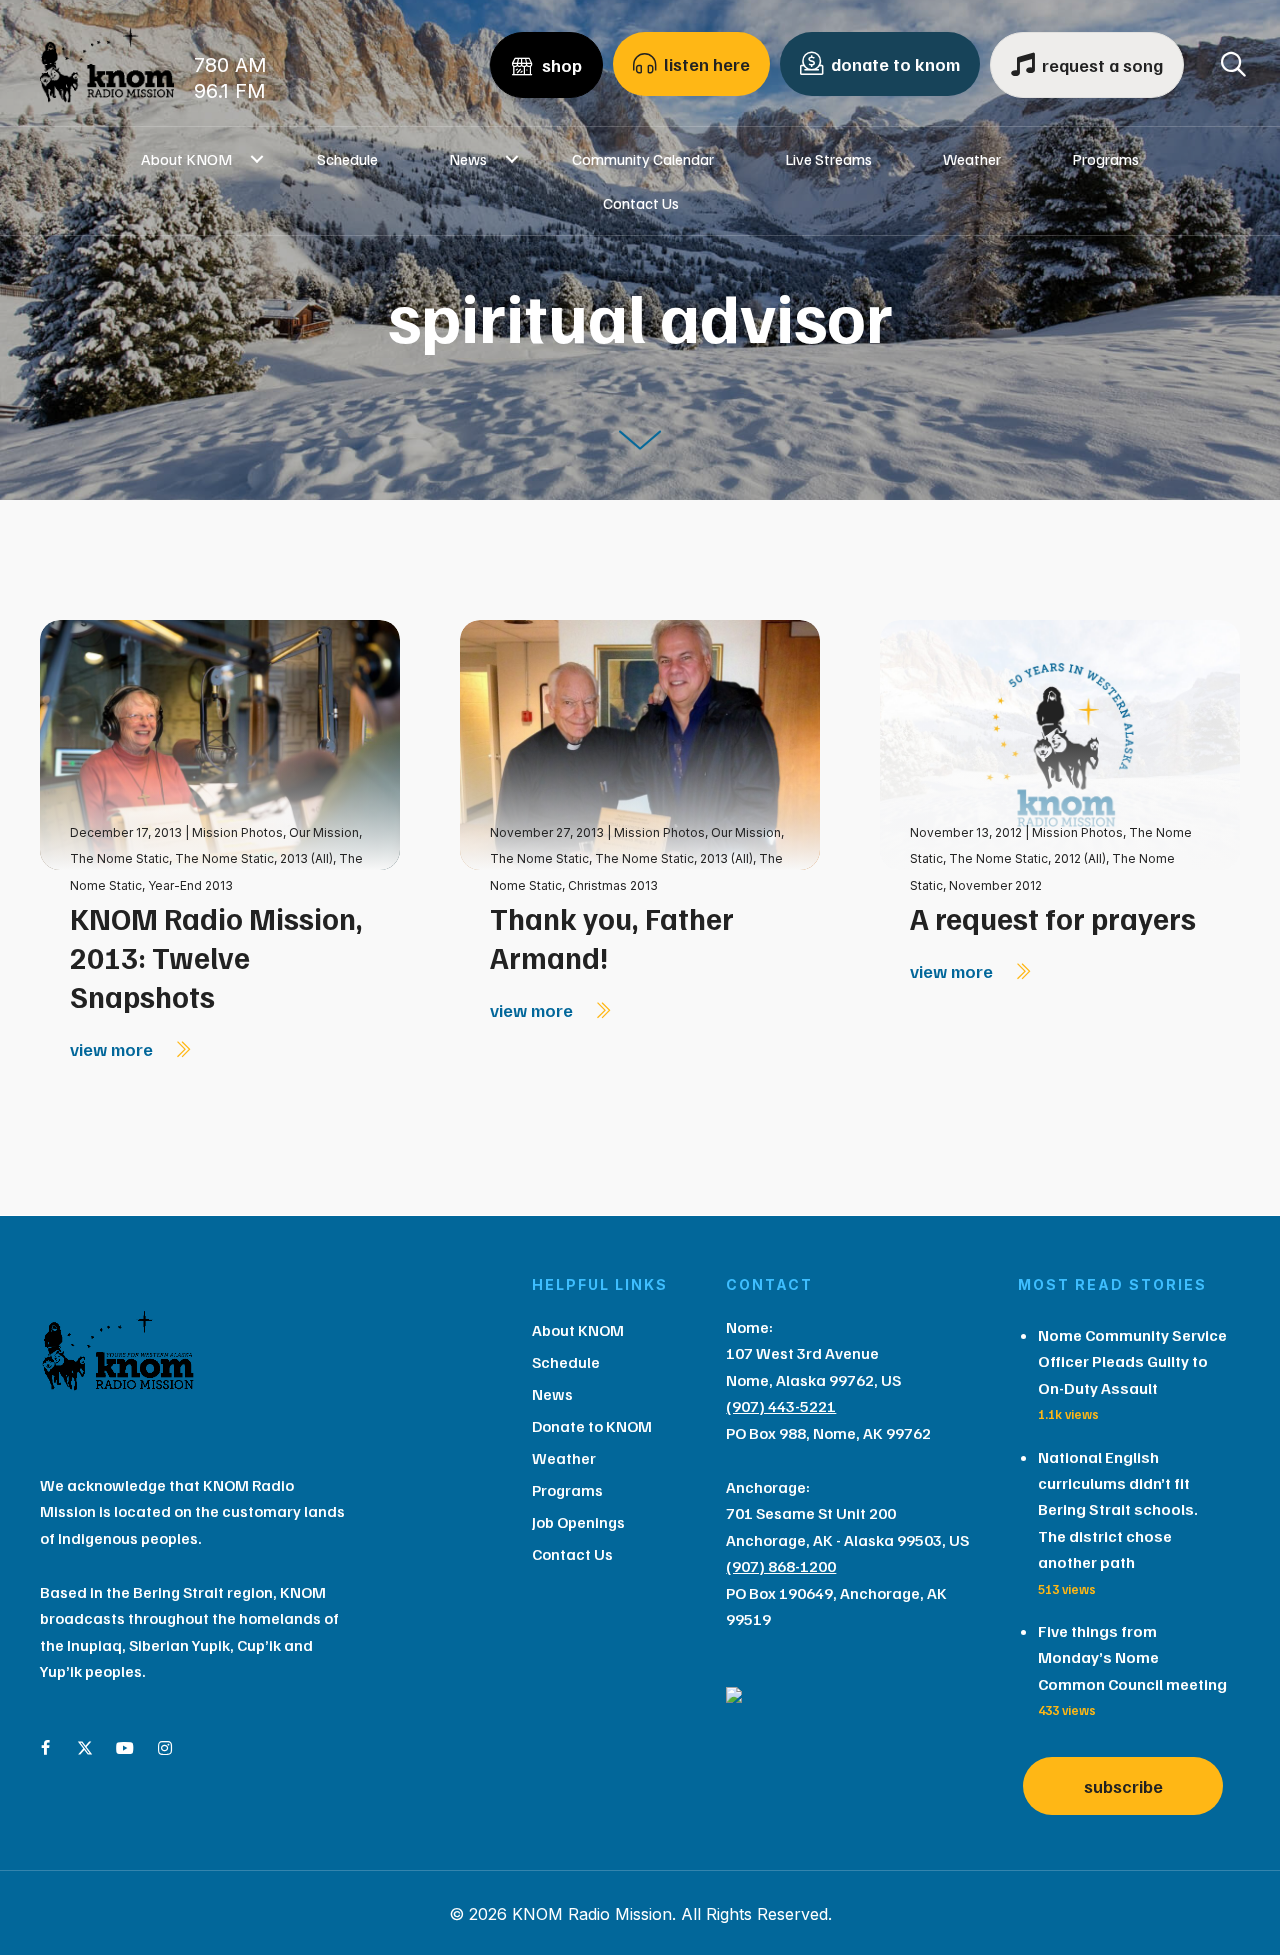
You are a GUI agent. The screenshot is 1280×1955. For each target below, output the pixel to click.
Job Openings (578, 1522)
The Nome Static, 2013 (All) (254, 858)
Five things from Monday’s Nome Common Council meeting (1132, 1657)
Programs (1105, 159)
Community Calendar (643, 159)
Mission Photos (237, 832)
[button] (256, 159)
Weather (972, 159)
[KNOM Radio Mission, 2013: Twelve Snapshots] (220, 743)
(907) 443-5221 (781, 1406)
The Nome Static (119, 858)
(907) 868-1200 (781, 1566)
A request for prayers (1053, 918)
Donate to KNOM (592, 1426)
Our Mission (324, 832)
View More (113, 1049)
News (468, 159)
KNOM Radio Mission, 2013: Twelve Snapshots (216, 957)
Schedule (347, 159)
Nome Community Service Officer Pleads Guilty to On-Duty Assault (1132, 1361)
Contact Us (641, 203)
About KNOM (186, 159)
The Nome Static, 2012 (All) (1027, 858)
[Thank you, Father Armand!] (640, 743)
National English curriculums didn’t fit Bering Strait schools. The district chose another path (1118, 1510)
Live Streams (828, 159)
